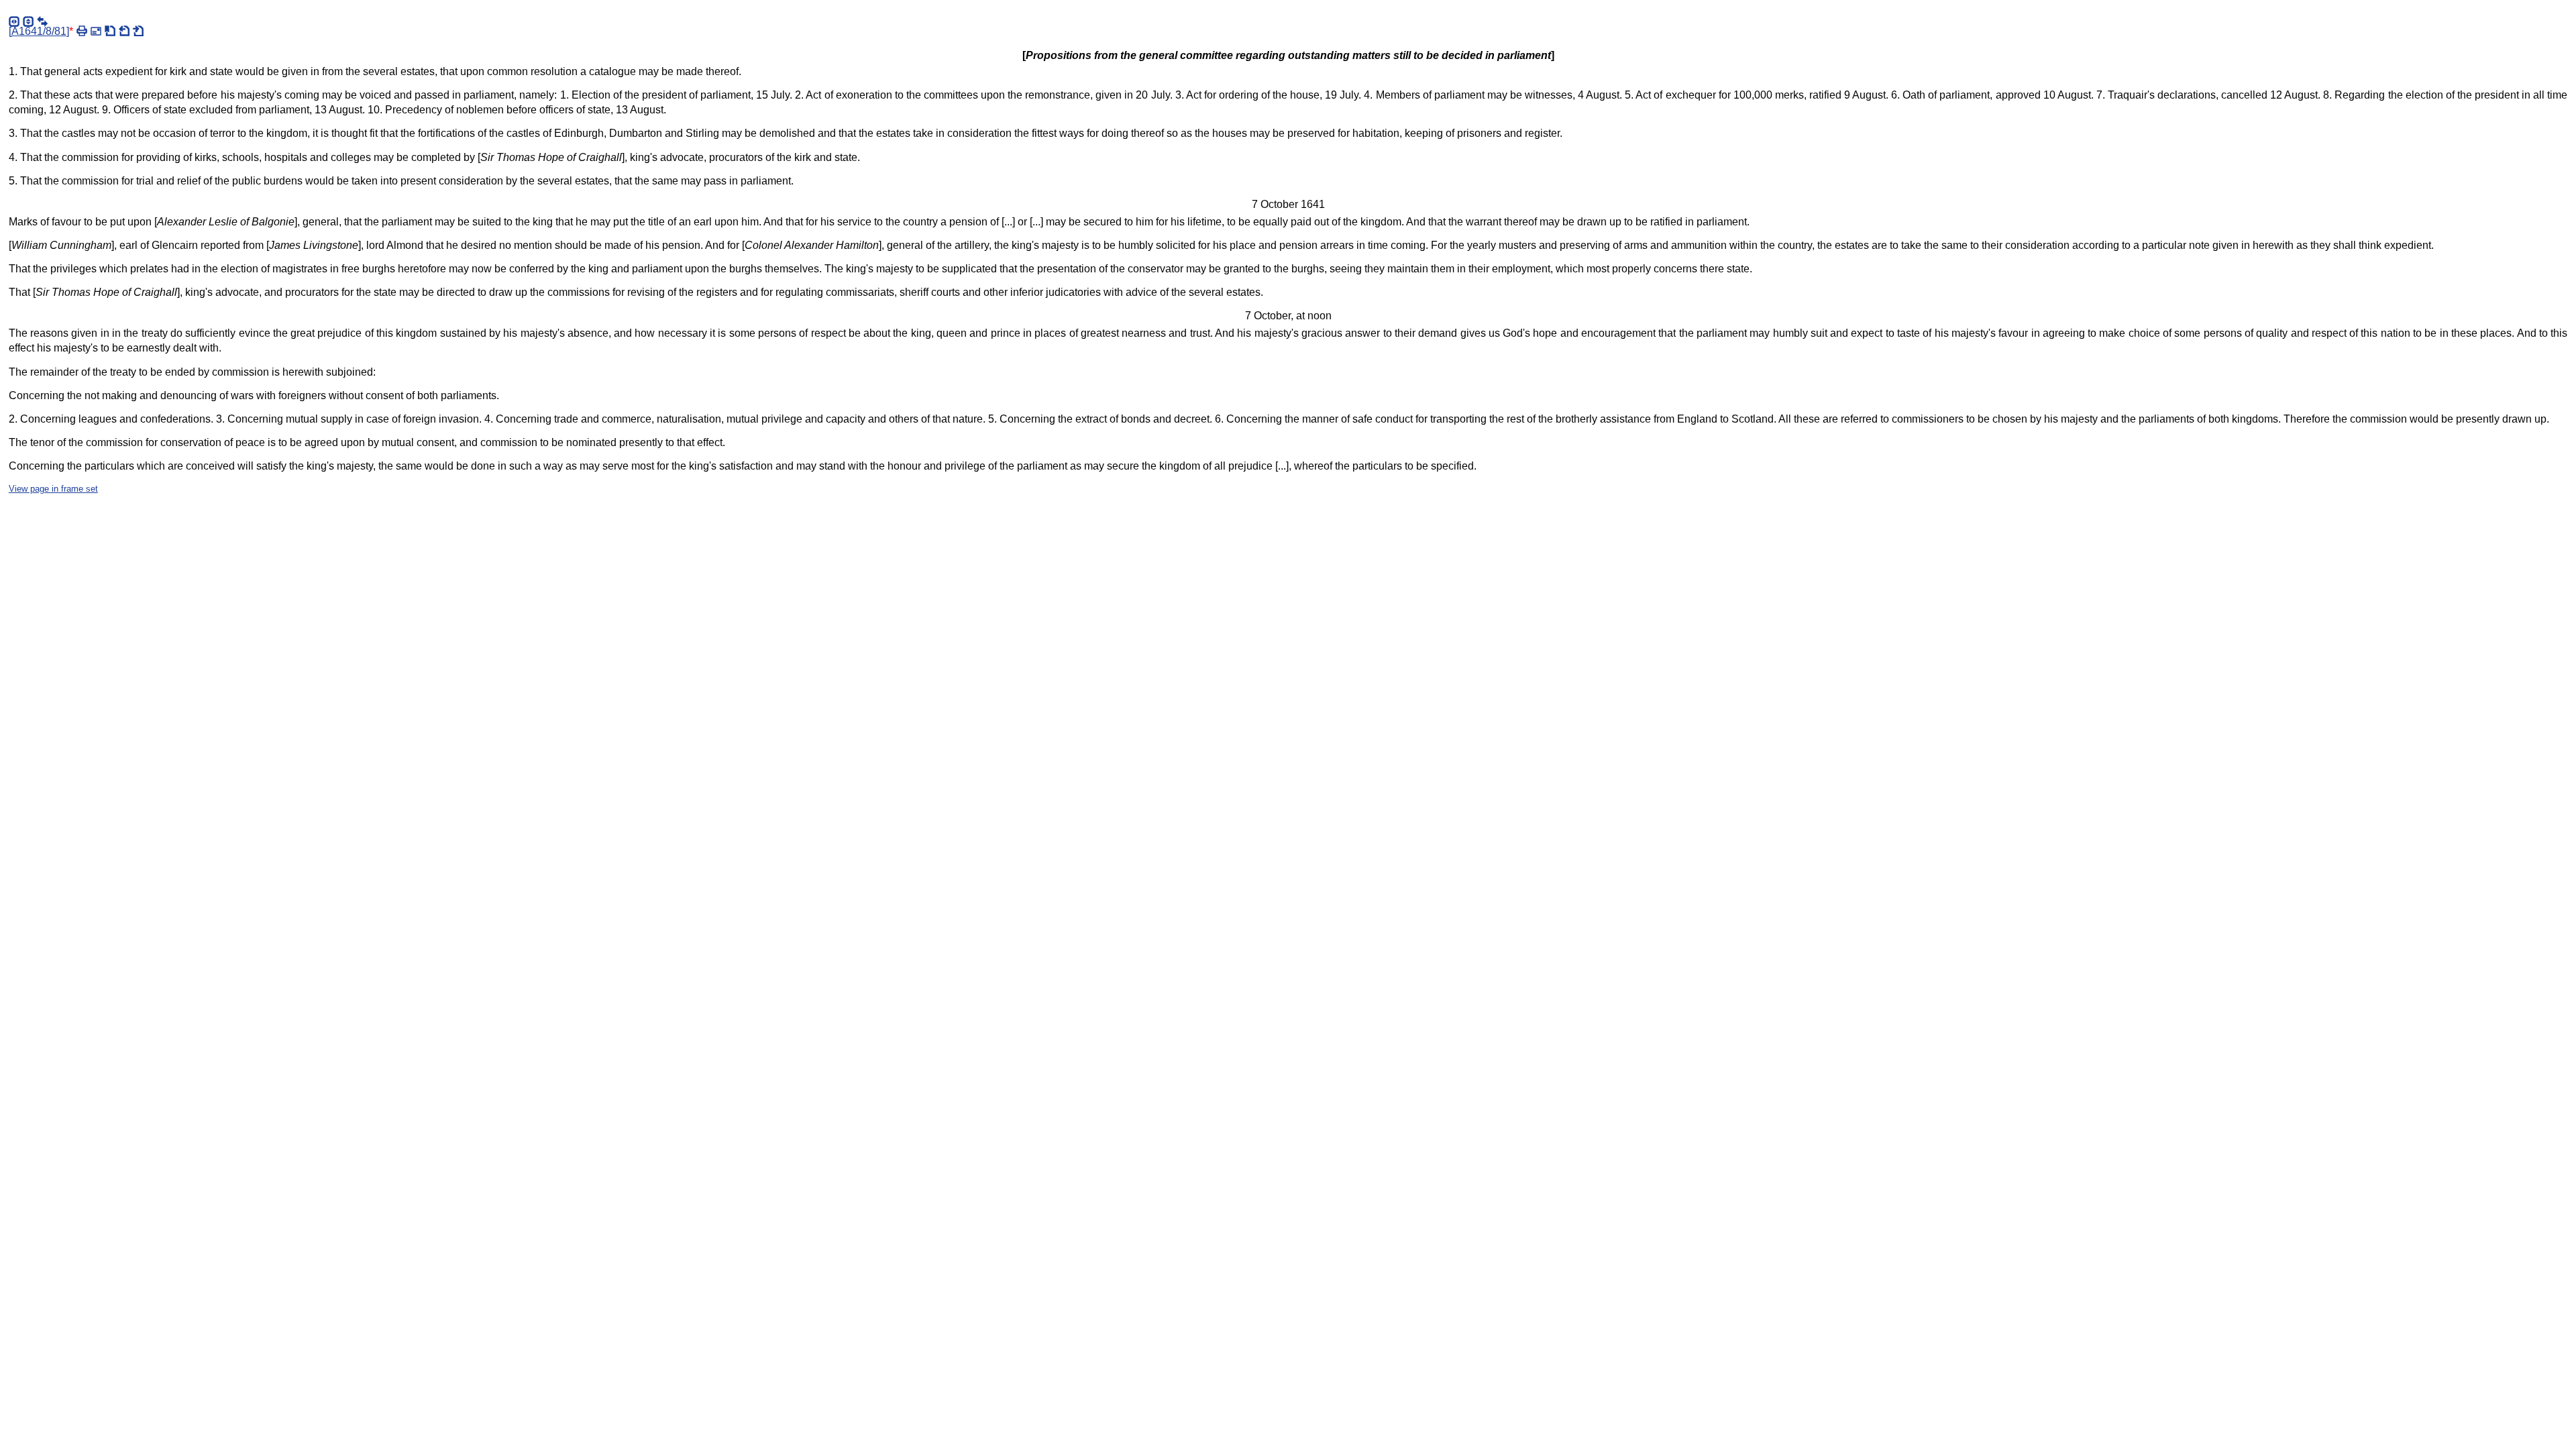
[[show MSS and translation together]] (42, 21)
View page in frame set (53, 489)
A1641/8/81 (39, 31)
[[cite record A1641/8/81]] (110, 31)
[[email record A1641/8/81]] (96, 31)
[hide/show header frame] (28, 21)
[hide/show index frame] (14, 21)
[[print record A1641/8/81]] (82, 31)
